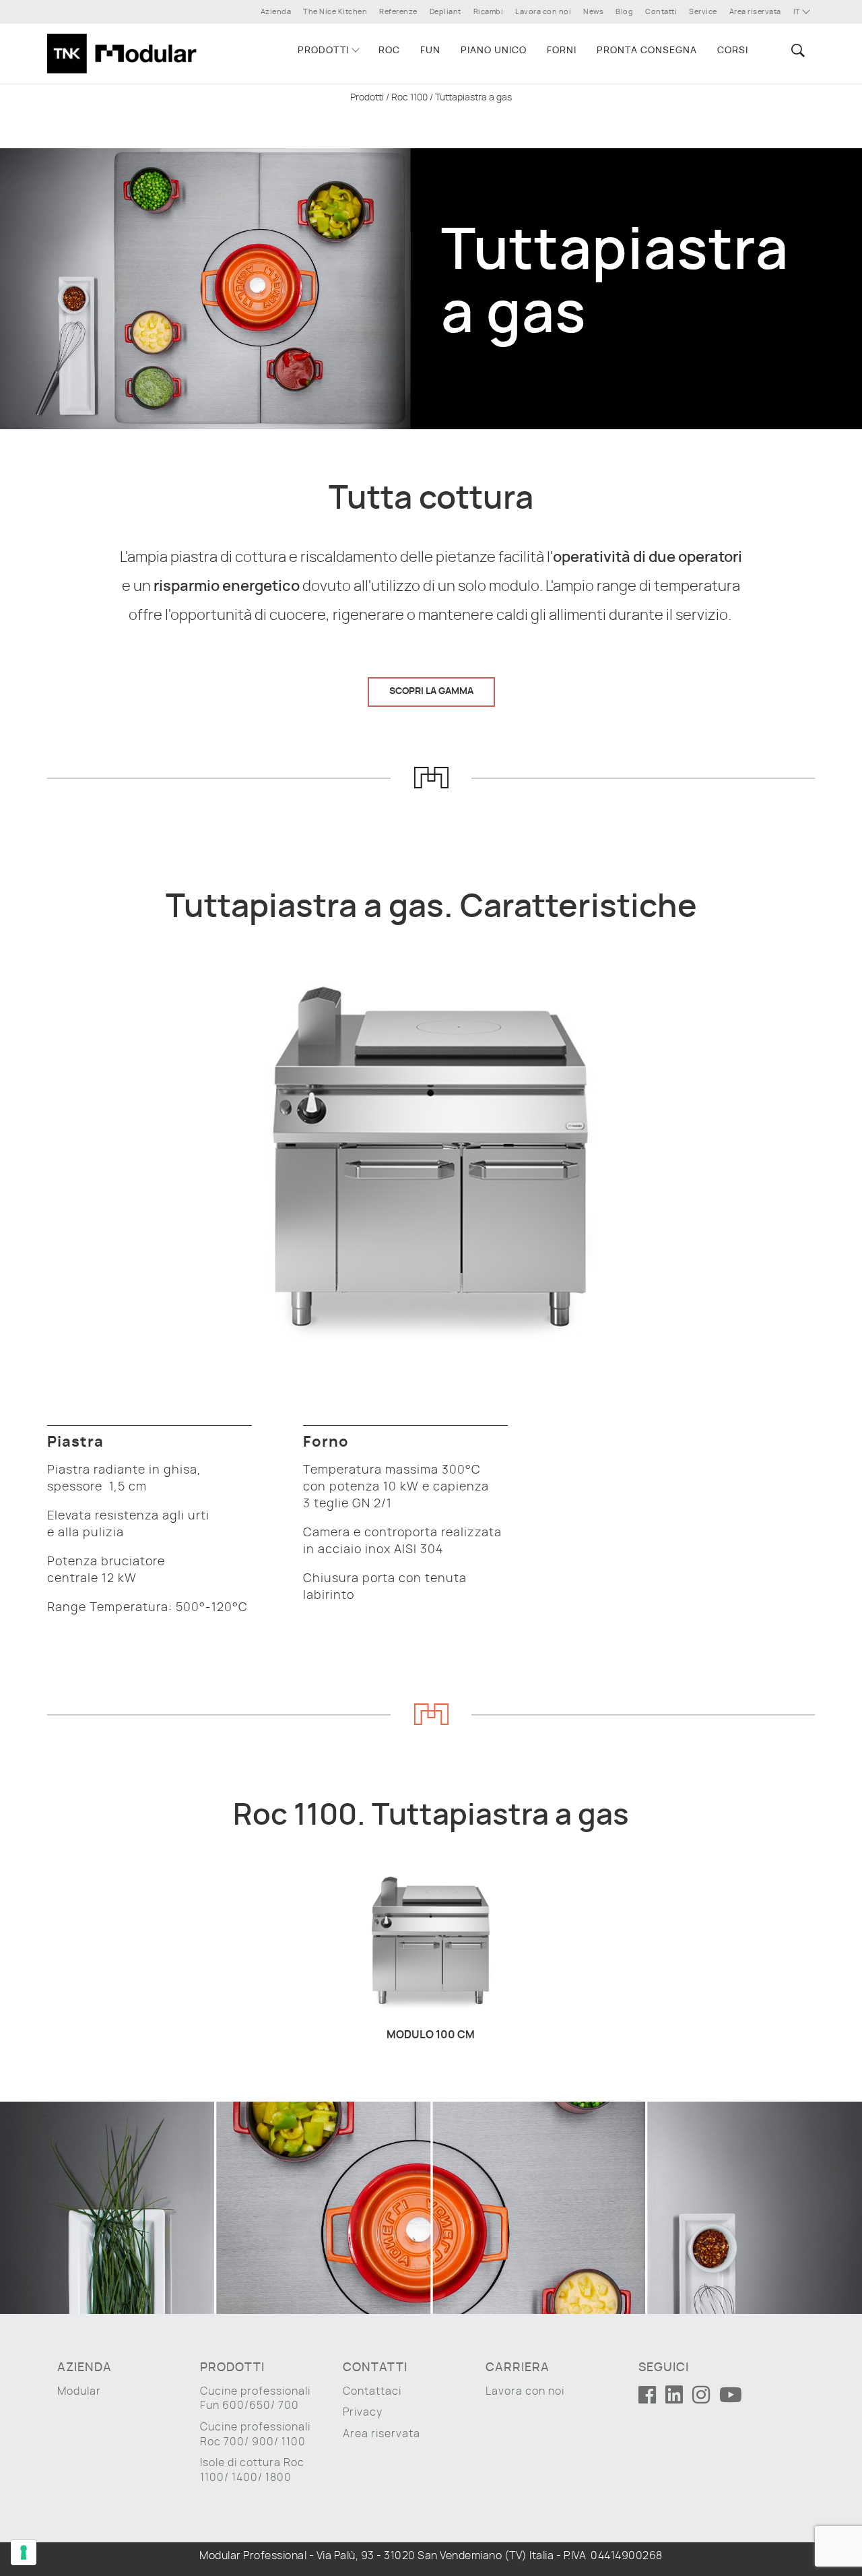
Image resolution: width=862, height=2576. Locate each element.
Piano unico (494, 51)
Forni (562, 51)
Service (703, 12)
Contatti (661, 12)
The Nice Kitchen (335, 12)
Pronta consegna (647, 51)
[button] (796, 50)
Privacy (363, 2412)
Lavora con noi (543, 12)
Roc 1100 (409, 98)
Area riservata (755, 12)
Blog (624, 12)
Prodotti (323, 51)
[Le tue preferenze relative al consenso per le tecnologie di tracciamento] (24, 2552)
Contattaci (372, 2391)
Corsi (733, 51)
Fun (430, 51)
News (593, 12)
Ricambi (489, 12)
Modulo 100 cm (431, 2035)
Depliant (445, 12)
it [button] (798, 12)
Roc (389, 51)
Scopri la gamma (431, 691)
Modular (79, 2391)
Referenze (398, 12)
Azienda (276, 12)
